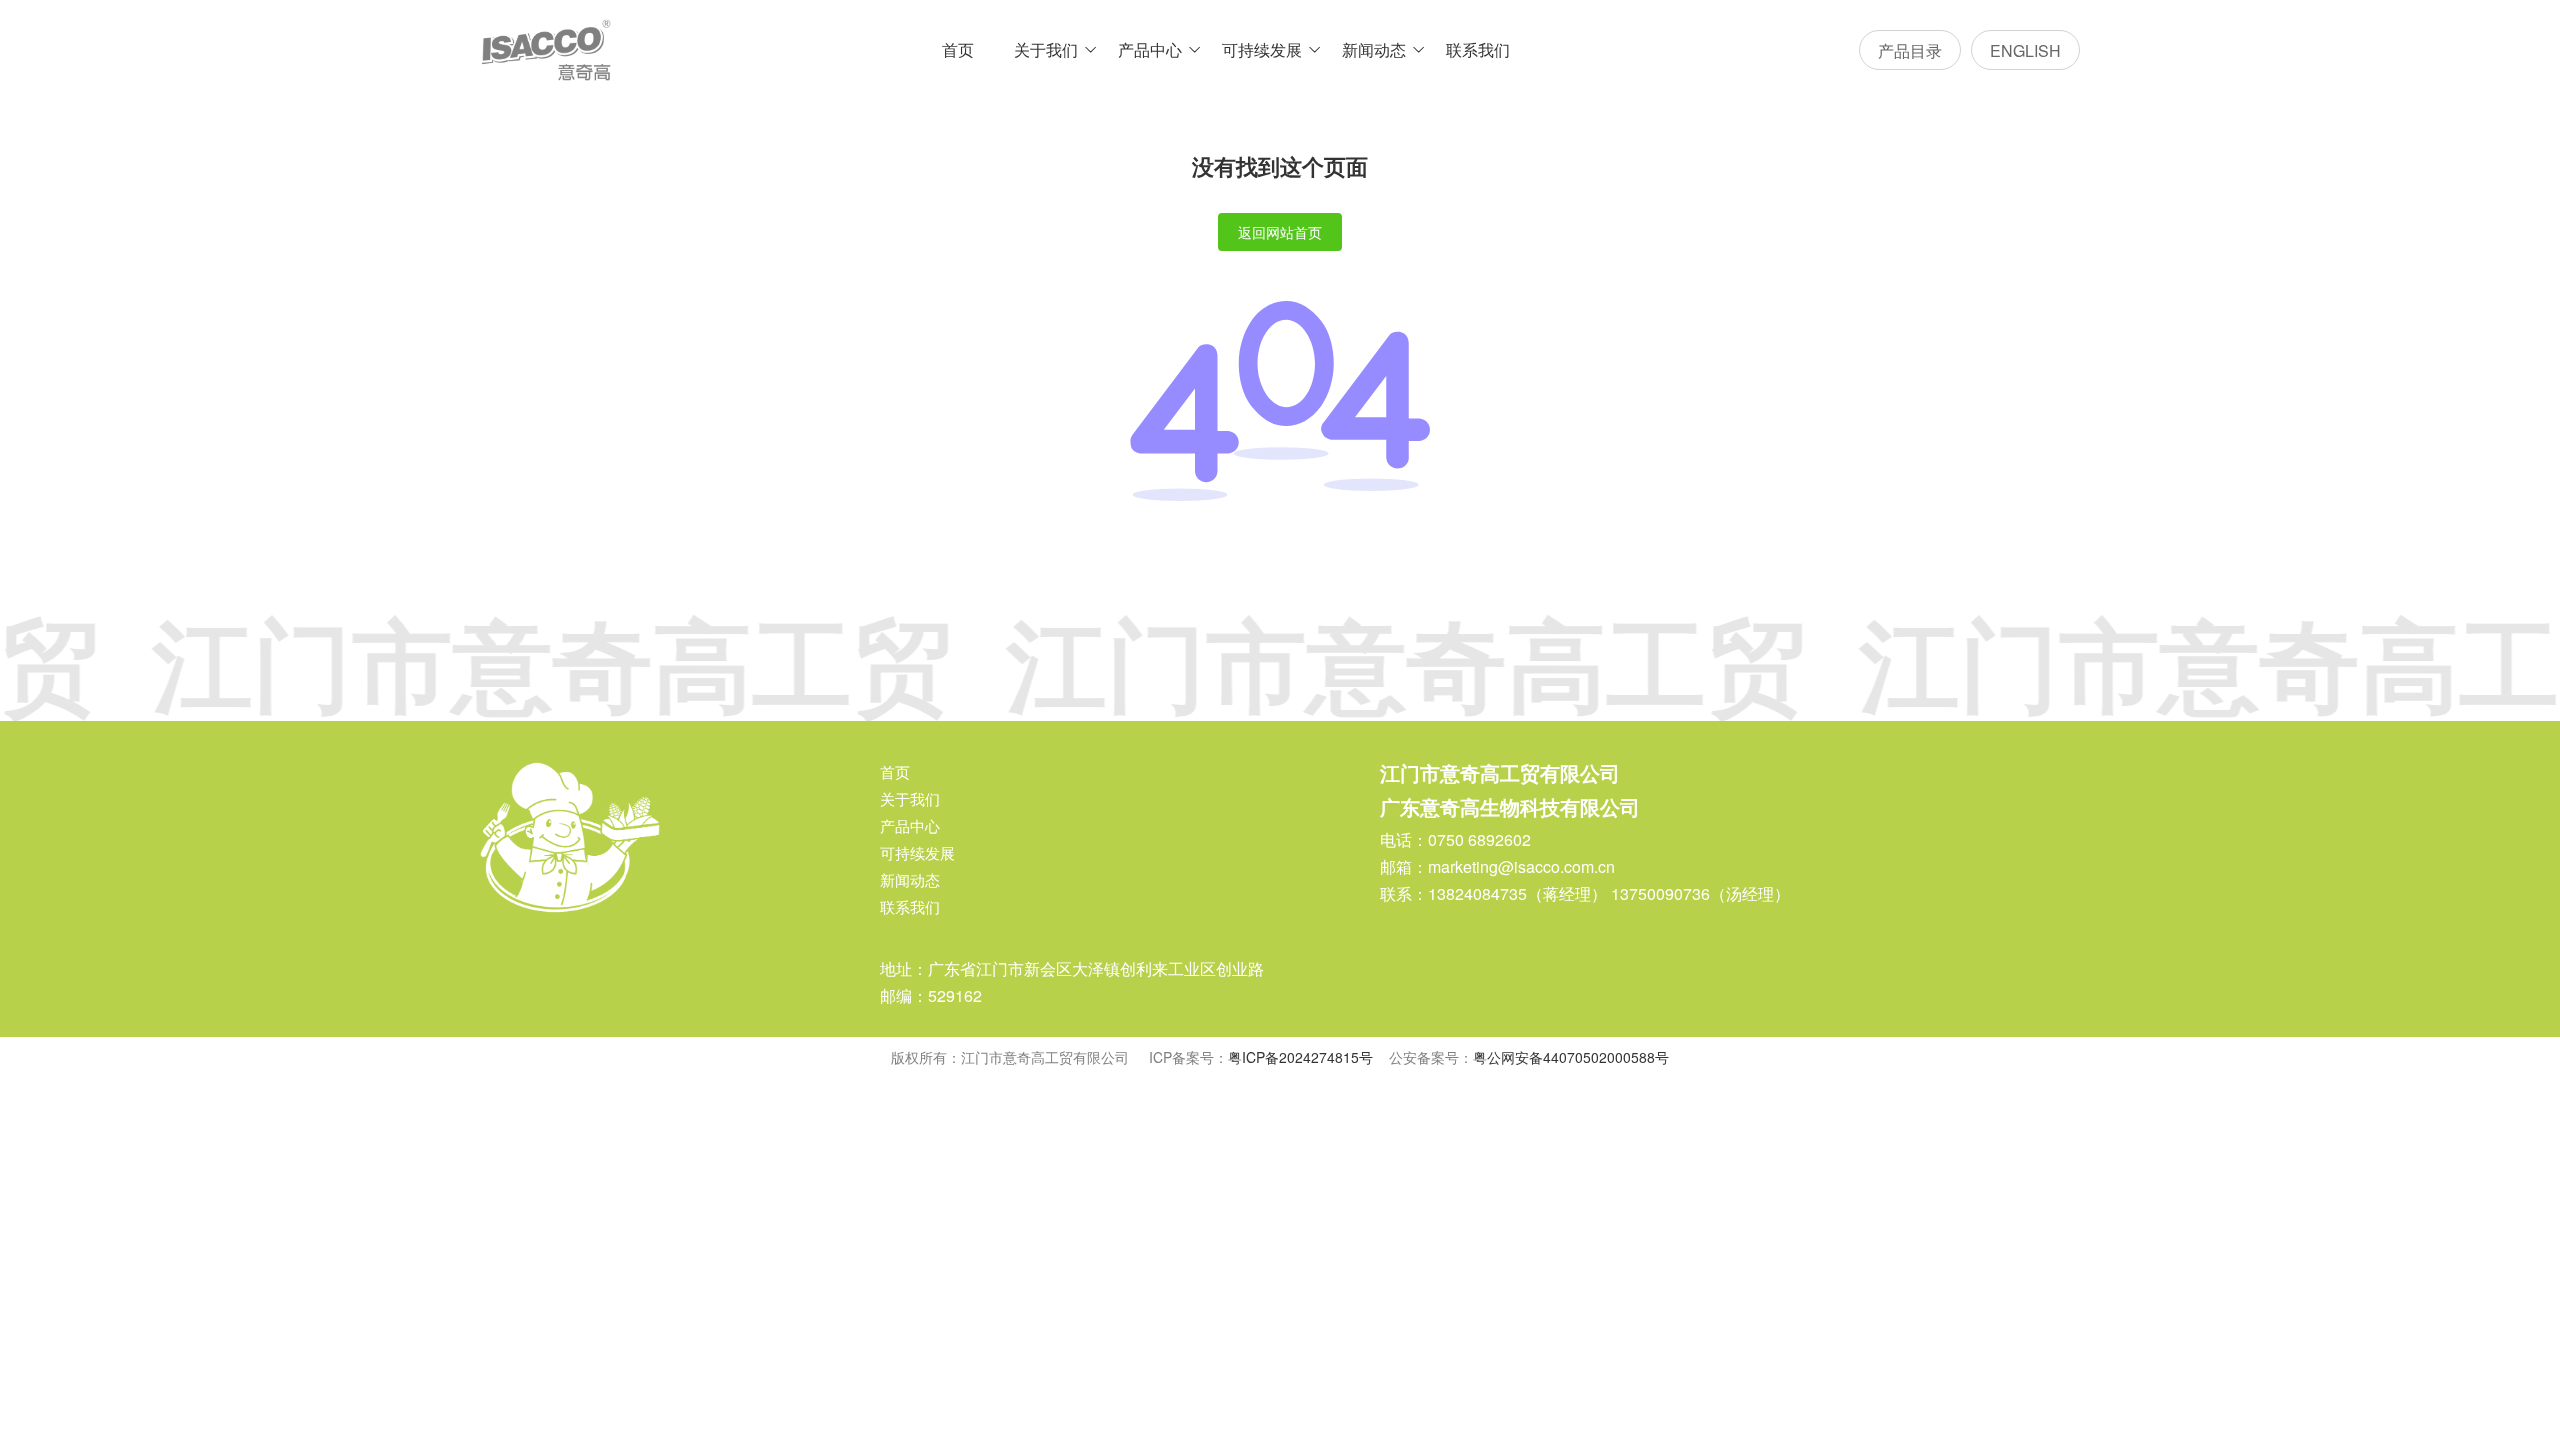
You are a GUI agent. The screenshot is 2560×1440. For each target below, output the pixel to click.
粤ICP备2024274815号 (1300, 1057)
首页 (958, 49)
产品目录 (1910, 50)
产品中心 (1150, 49)
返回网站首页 (1280, 232)
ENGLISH (2025, 50)
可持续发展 (1262, 49)
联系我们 (1478, 49)
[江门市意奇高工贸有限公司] (546, 50)
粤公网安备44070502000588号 (1571, 1057)
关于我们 (1046, 49)
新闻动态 (1374, 49)
